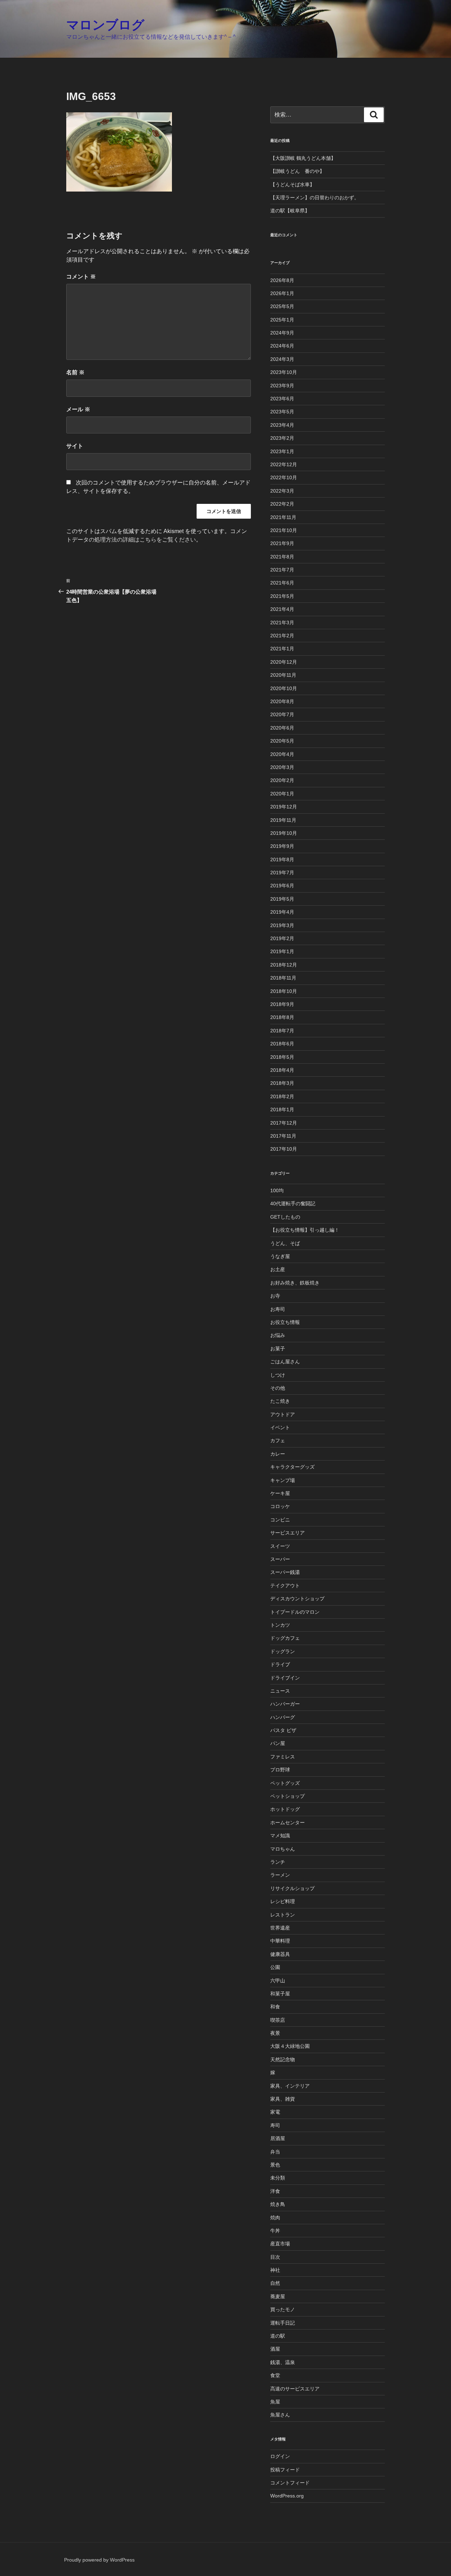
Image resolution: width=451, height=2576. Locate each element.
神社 (275, 2270)
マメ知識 (280, 1836)
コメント (81, 277)
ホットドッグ (285, 1809)
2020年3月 (282, 767)
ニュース (280, 1691)
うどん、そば (285, 1243)
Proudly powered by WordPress (99, 2560)
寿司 (275, 2125)
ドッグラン (283, 1651)
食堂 (275, 2375)
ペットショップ (288, 1796)
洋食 (275, 2191)
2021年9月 (282, 543)
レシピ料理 (283, 1901)
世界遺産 (280, 1928)
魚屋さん (280, 2415)
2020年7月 (282, 714)
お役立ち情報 (285, 1322)
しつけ (278, 1375)
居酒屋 (278, 2138)
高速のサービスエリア (295, 2389)
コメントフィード (290, 2483)
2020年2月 (282, 780)
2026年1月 (282, 293)
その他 (278, 1388)
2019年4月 (282, 912)
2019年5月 (282, 899)
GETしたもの (285, 1217)
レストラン (283, 1915)
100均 (277, 1190)
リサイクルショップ (292, 1888)
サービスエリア (288, 1533)
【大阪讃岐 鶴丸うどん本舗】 (303, 158)
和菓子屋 (280, 1994)
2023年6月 (282, 399)
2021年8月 (282, 557)
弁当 (275, 2152)
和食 (275, 2007)
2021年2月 (282, 636)
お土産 (278, 1269)
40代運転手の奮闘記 (293, 1203)
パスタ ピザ (283, 1730)
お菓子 (278, 1349)
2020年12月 (284, 662)
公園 (275, 1967)
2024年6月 (282, 346)
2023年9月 (282, 386)
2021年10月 (284, 530)
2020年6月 (282, 728)
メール (78, 409)
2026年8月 (282, 280)
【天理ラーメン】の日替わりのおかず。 (315, 198)
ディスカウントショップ (297, 1599)
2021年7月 (282, 570)
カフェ (278, 1440)
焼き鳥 (278, 2204)
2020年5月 (282, 741)
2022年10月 (284, 477)
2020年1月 (282, 794)
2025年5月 (282, 306)
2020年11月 (283, 675)
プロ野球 (280, 1770)
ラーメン (280, 1875)
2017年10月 (284, 1149)
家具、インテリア (290, 2086)
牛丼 (275, 2231)
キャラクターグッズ (292, 1467)
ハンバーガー (285, 1704)
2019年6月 (282, 886)
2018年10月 (284, 991)
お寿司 (278, 1309)
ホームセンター (288, 1822)
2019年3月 (282, 925)
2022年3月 (282, 491)
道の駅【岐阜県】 (290, 211)
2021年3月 (282, 623)
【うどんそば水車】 (292, 185)
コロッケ (280, 1506)
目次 (275, 2257)
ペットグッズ (285, 1783)
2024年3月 (282, 359)
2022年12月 (284, 464)
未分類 (278, 2178)
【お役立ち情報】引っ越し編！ (305, 1230)
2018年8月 (282, 1017)
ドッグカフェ (285, 1638)
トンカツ (280, 1625)
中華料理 (280, 1941)
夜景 (275, 2033)
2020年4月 (282, 754)
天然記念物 (283, 2059)
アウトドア (283, 1414)
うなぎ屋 (280, 1256)
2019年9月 (282, 846)
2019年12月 (284, 807)
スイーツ (280, 1546)
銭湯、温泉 (283, 2362)
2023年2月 (282, 438)
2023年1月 (282, 451)
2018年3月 (282, 1083)
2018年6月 (282, 1044)
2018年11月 (283, 978)
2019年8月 (282, 859)
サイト (75, 446)
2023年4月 (282, 425)
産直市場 (280, 2244)
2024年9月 (282, 333)
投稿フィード (285, 2470)
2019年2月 (282, 938)
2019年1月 (282, 951)
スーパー (280, 1559)
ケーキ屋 (280, 1493)
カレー (278, 1454)
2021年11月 (283, 517)
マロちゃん (283, 1849)
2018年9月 (282, 1004)
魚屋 (275, 2402)
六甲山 (278, 1981)
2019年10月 (284, 833)
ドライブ (280, 1664)
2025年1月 (282, 320)
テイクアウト (285, 1586)
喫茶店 (278, 2020)
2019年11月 (283, 820)
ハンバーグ (283, 1717)
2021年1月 (282, 649)
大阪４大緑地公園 (290, 2046)
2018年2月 (282, 1096)
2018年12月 (284, 965)
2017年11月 (283, 1136)
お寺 (275, 1296)
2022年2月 (282, 504)
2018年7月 (282, 1031)
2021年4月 (282, 609)
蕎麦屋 (278, 2296)
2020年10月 (284, 688)
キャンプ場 (283, 1480)
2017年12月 (284, 1123)
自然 (275, 2283)
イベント (280, 1427)
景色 (275, 2165)
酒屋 (275, 2349)
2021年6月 (282, 583)
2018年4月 (282, 1070)
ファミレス (283, 1757)
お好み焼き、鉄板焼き (295, 1283)
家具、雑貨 (283, 2099)
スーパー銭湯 (285, 1572)
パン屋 (278, 1743)
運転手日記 (283, 2323)
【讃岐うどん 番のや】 (297, 171)
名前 (75, 372)
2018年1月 (282, 1109)
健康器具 (280, 1954)
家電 (275, 2112)
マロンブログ (105, 25)
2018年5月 (282, 1057)
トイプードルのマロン (295, 1612)
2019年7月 (282, 873)
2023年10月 (284, 372)
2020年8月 (282, 701)
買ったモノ (283, 2309)
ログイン (280, 2456)
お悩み (278, 1335)
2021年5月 (282, 596)
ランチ (278, 1862)
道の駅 (278, 2336)
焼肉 (275, 2218)
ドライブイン (285, 1678)
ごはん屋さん (285, 1362)
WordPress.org (287, 2496)
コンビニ (280, 1520)
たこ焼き (280, 1401)
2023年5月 (282, 412)
